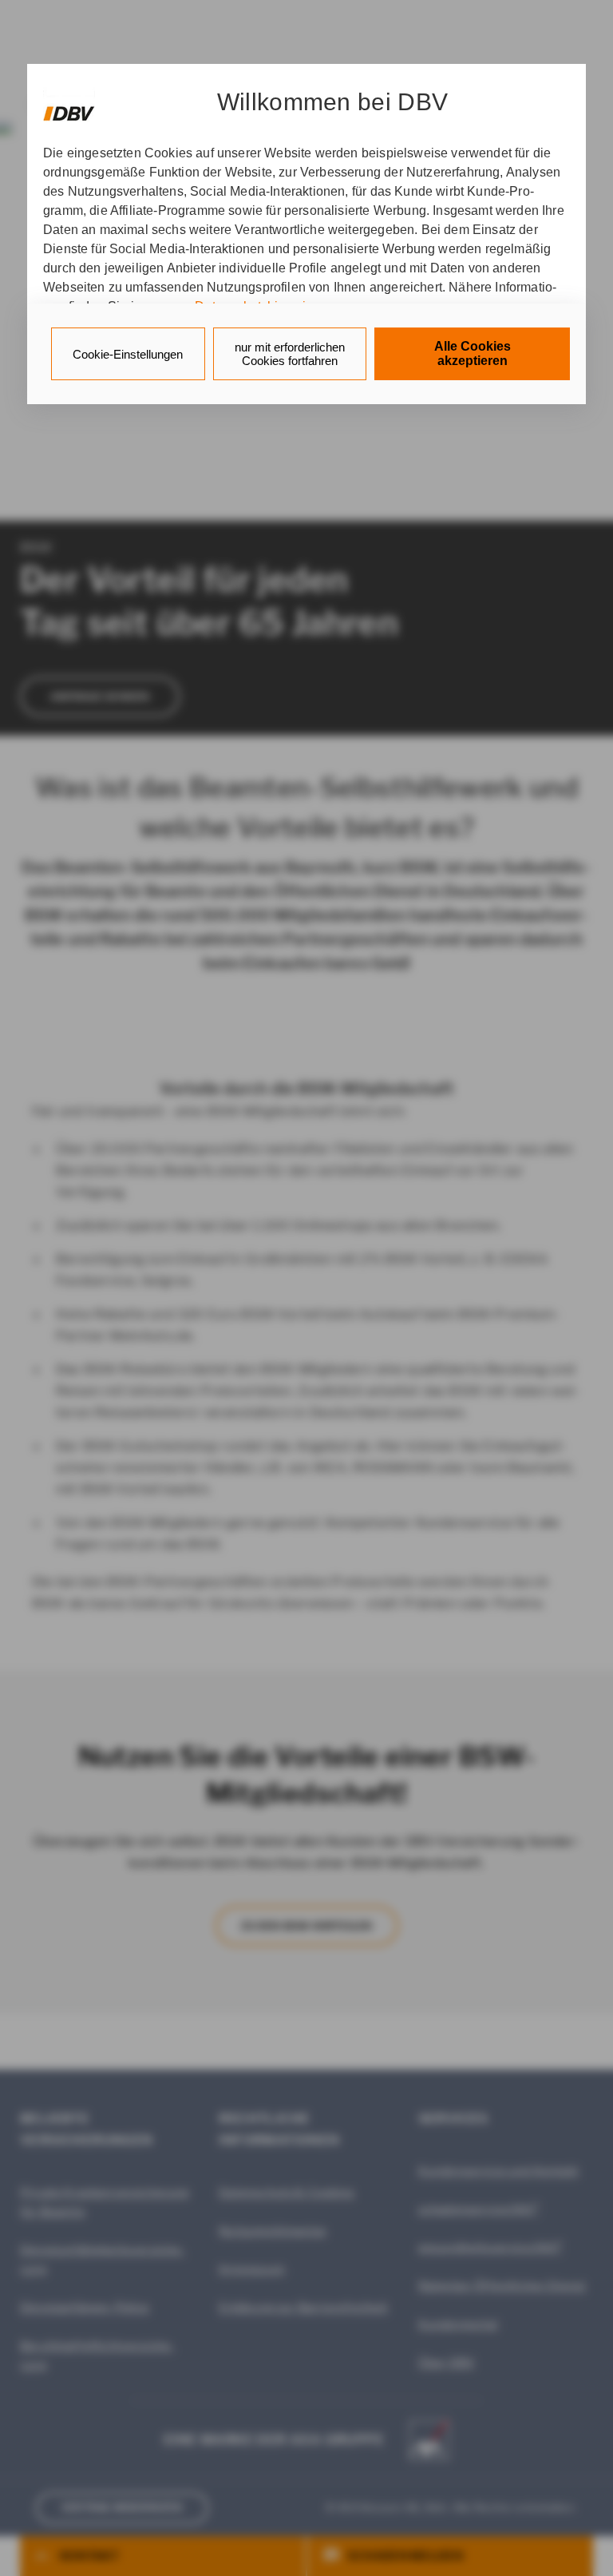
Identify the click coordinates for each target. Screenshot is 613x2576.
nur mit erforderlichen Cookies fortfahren (290, 354)
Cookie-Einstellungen (128, 354)
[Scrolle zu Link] (69, 106)
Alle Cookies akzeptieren (473, 353)
